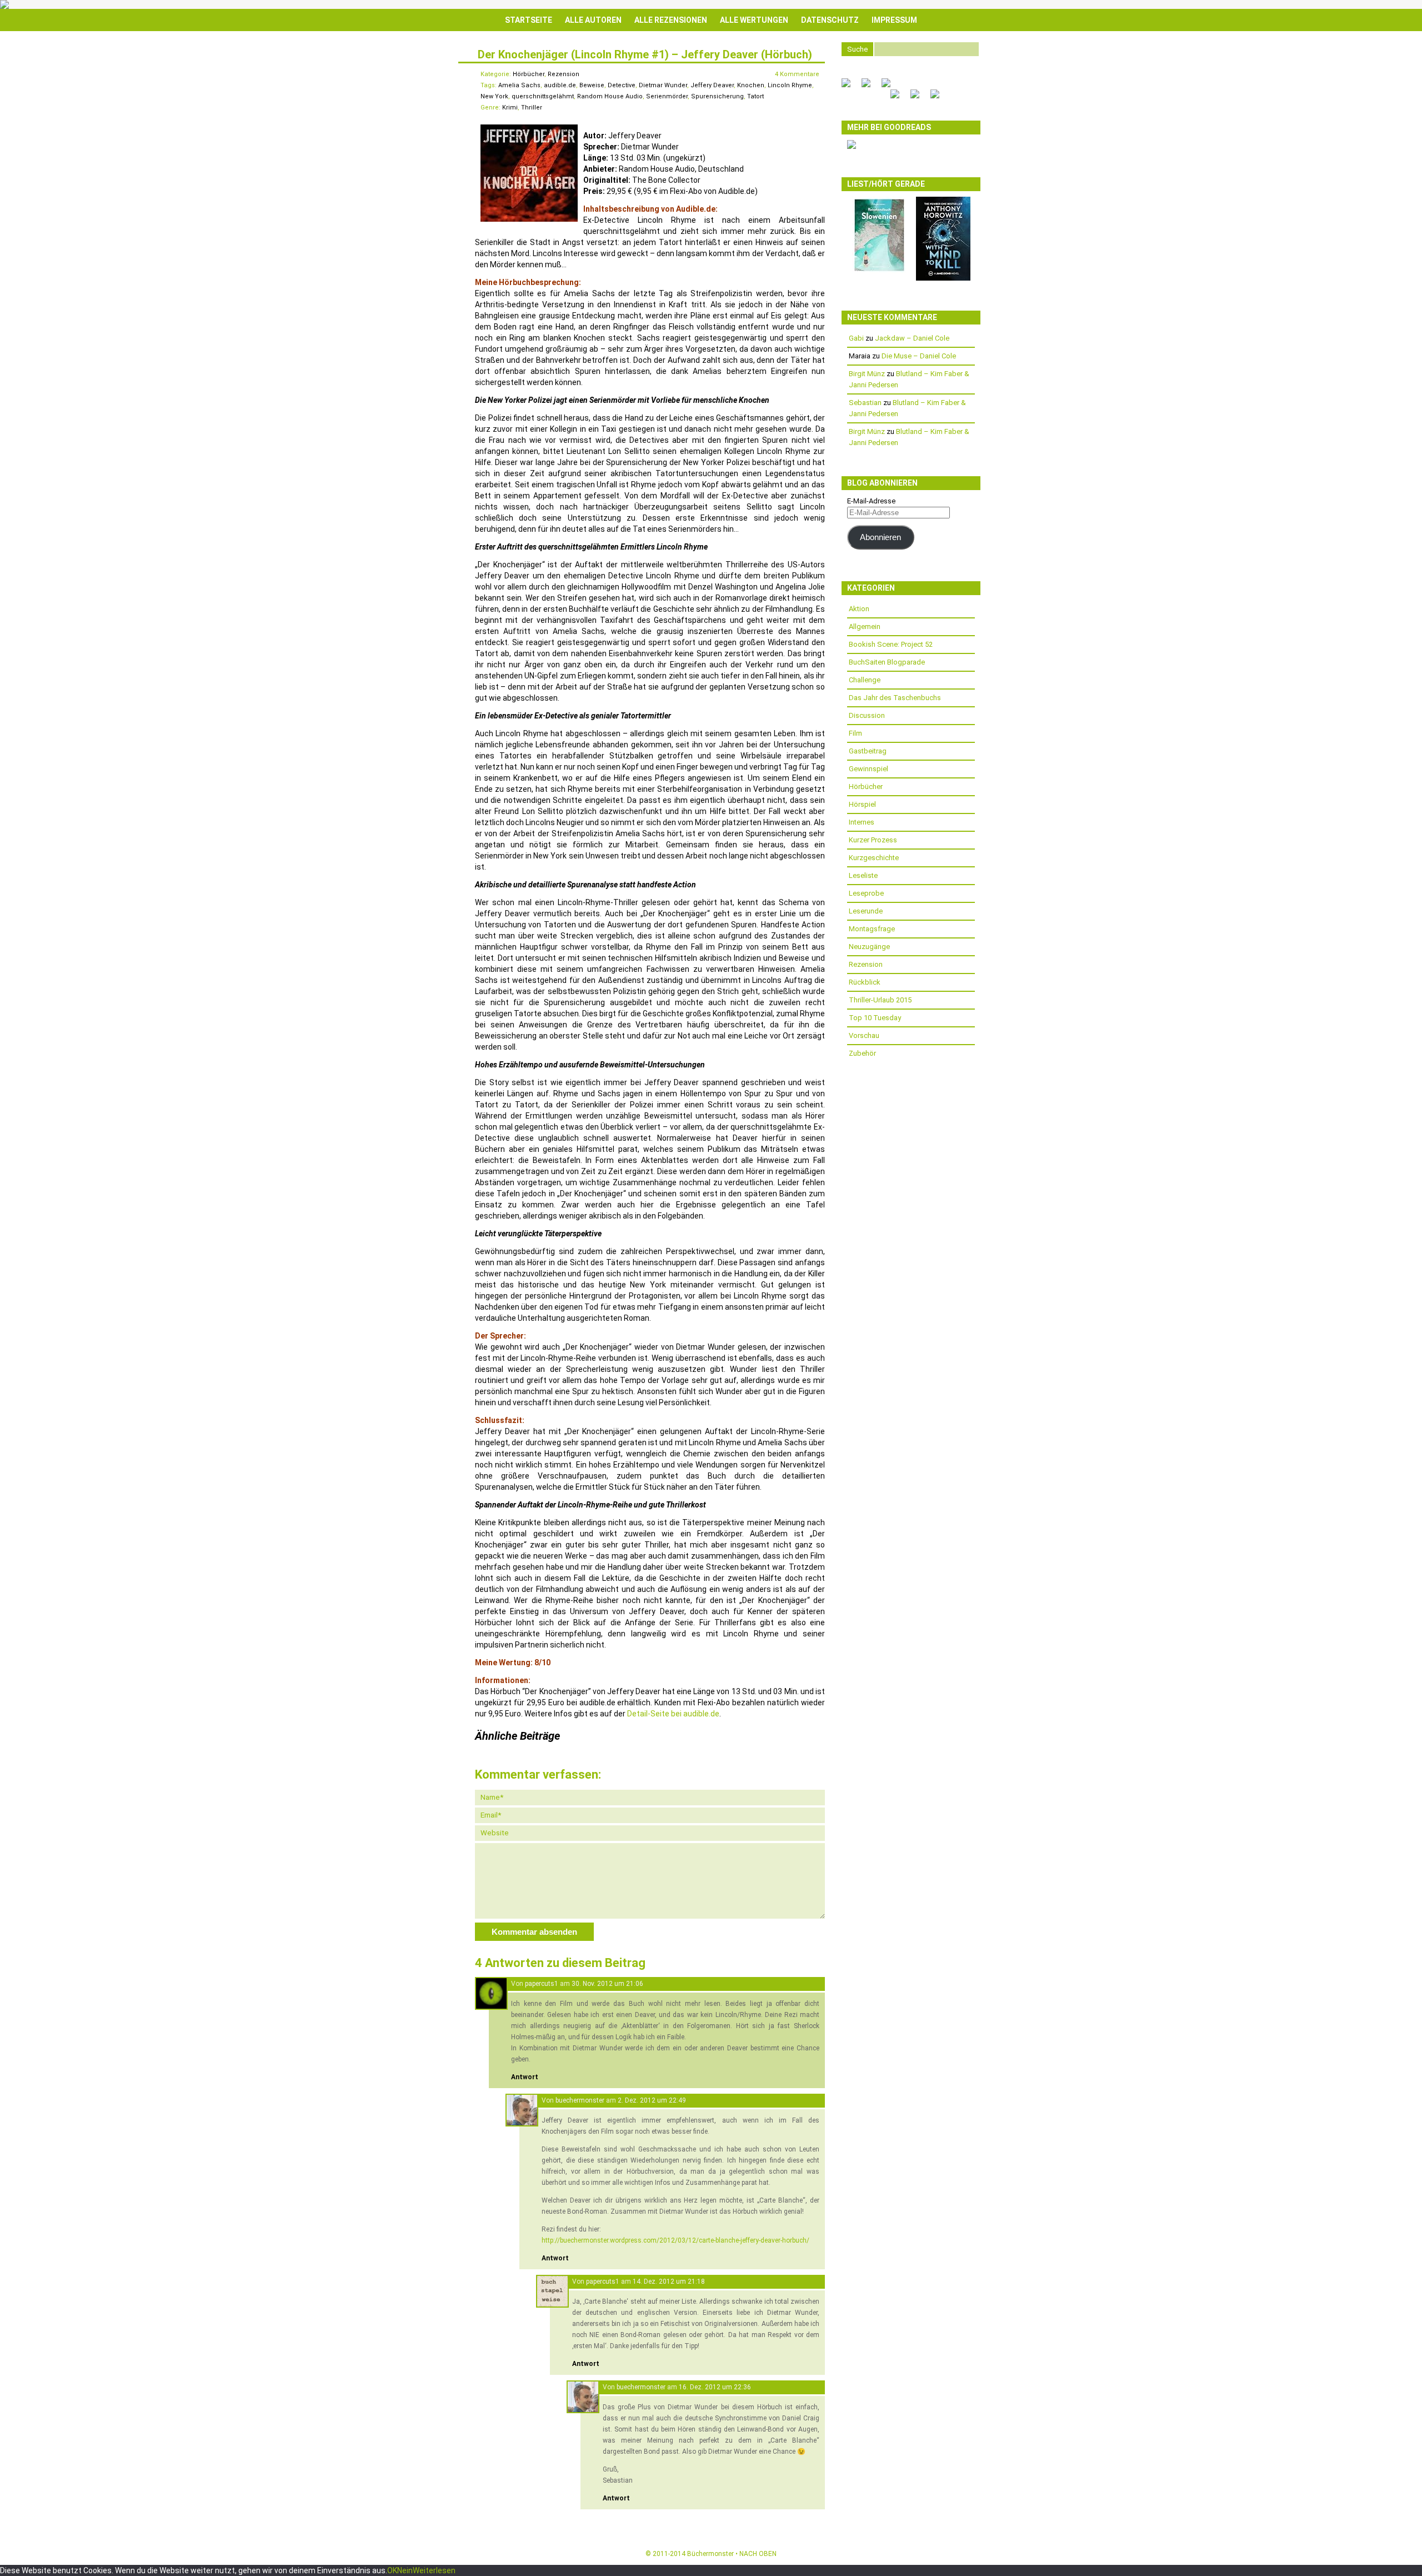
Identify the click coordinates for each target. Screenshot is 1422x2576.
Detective (622, 85)
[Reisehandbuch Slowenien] (879, 271)
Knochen (751, 85)
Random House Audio (610, 96)
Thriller (532, 108)
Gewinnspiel (868, 769)
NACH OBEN (758, 2554)
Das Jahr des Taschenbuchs (895, 698)
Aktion (859, 609)
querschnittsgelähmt (543, 96)
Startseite (529, 20)
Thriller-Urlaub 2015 (880, 1000)
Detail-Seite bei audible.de (673, 1714)
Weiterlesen (434, 2570)
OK (392, 2570)
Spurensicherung (717, 96)
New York (494, 96)
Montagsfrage (872, 929)
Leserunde (866, 911)
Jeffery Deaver (712, 85)
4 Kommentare (797, 74)
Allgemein (865, 626)
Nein (405, 2570)
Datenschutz (830, 20)
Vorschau (864, 1035)
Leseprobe (866, 893)
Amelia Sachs (519, 85)
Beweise (592, 85)
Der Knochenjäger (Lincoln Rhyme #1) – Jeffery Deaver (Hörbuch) (645, 54)
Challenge (865, 680)
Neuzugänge (869, 947)
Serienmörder (667, 96)
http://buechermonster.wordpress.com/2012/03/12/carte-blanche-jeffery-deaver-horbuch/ (675, 2240)
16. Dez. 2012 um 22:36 (715, 2387)
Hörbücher (529, 74)
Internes (862, 822)
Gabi (856, 338)
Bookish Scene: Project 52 (891, 644)
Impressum (894, 20)
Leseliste (863, 875)
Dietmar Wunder (663, 85)
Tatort (755, 96)
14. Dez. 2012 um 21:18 (669, 2282)
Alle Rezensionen (671, 20)
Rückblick (865, 982)
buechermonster (580, 2100)
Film (855, 733)
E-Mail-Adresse (871, 501)
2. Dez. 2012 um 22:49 (652, 2100)
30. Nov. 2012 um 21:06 (607, 1984)
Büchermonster (710, 2554)
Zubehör (862, 1053)
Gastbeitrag (868, 751)
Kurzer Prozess (873, 840)
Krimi (510, 108)
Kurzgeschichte (874, 858)
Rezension (564, 74)
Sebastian (865, 403)
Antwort (525, 2077)
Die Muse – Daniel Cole (919, 356)
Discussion (867, 715)
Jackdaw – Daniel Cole (912, 338)
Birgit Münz (867, 374)
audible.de (560, 85)
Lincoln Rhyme (790, 85)
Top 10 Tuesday (875, 1018)
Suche (857, 49)
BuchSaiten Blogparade (887, 662)
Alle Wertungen (754, 20)
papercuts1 (542, 1984)
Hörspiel (862, 804)
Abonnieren (880, 537)
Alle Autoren (593, 20)
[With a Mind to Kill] (943, 278)
